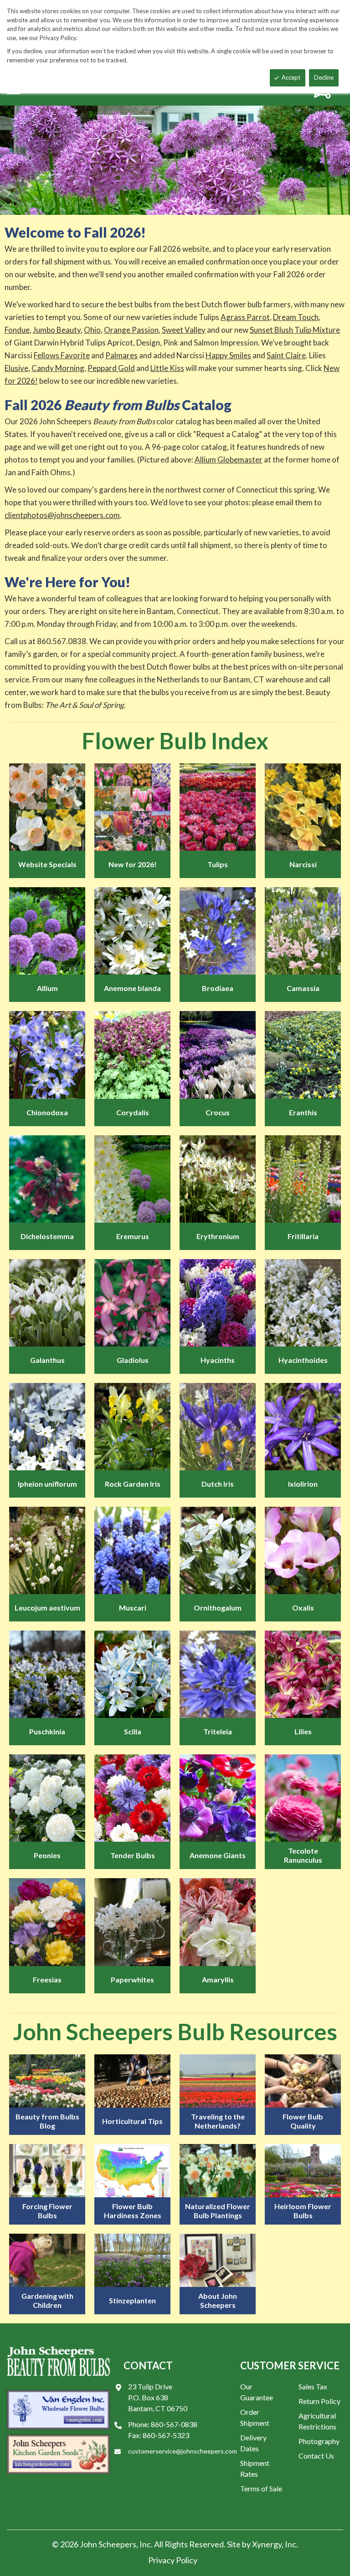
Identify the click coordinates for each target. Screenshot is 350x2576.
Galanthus (47, 1360)
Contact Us (316, 2456)
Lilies (303, 1731)
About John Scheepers (218, 2300)
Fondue (17, 330)
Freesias (47, 1979)
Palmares (121, 355)
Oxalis (303, 1608)
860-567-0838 (174, 2424)
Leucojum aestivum (47, 1608)
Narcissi (303, 864)
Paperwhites (132, 1979)
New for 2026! (133, 864)
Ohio (92, 330)
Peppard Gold (111, 368)
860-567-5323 (166, 2435)
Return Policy (319, 2401)
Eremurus (133, 1236)
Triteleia (218, 1731)
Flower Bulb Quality (303, 2121)
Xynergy (267, 2544)
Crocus (218, 1112)
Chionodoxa (47, 1112)
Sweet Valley (184, 330)
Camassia (303, 988)
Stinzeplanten (132, 2300)
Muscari (133, 1608)
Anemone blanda (132, 988)
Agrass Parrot (245, 317)
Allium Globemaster (229, 460)
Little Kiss (167, 368)
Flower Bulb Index (175, 741)
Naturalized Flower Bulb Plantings (218, 2211)
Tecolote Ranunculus (303, 1855)
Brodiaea (218, 988)
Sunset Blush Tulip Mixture (295, 330)
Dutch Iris (218, 1484)
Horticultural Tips (132, 2121)
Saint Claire (286, 355)
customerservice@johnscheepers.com (183, 2451)
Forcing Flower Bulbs (47, 2211)
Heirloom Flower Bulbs (303, 2211)
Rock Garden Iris (133, 1484)
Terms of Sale (261, 2488)
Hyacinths (218, 1360)
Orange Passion (131, 330)
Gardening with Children (47, 2300)
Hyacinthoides (303, 1360)
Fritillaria (303, 1236)
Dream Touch (296, 317)
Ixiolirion (303, 1484)
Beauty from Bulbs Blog (47, 2121)
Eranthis (303, 1112)
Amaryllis (218, 1979)
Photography (319, 2441)
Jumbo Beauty (57, 330)
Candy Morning (58, 368)
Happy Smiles (228, 355)
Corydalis (133, 1112)
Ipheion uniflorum (47, 1484)
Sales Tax (313, 2386)
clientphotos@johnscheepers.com (62, 515)
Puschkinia (47, 1731)
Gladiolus (133, 1360)
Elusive (16, 368)
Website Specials (47, 864)
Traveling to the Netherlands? (218, 2121)
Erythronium (218, 1236)
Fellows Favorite (62, 355)
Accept (291, 77)
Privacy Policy (173, 2560)
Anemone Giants (218, 1855)
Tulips (218, 864)
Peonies (47, 1855)
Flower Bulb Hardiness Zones (133, 2211)
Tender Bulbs (133, 1855)
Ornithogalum (218, 1608)
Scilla (133, 1731)
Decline (324, 77)
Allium (47, 988)
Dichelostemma (47, 1236)
